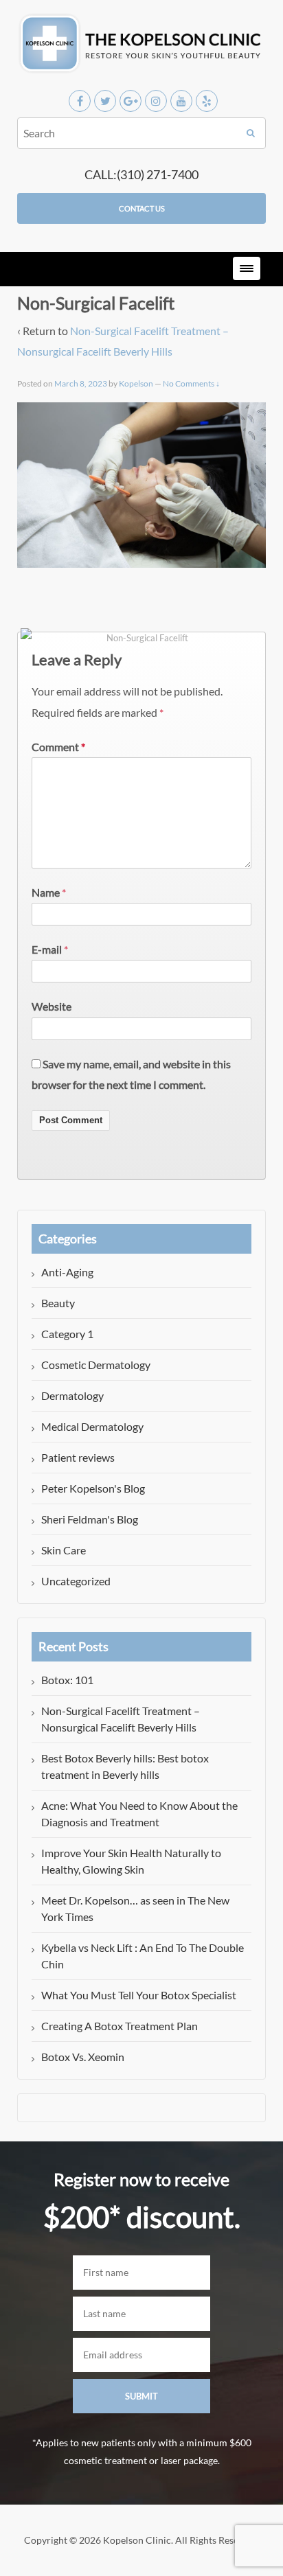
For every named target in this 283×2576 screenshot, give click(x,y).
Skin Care (64, 1550)
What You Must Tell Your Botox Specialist (139, 1995)
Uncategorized (76, 1581)
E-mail (47, 949)
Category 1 (67, 1334)
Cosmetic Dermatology (96, 1365)
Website (52, 1006)
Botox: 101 (67, 1680)
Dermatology (72, 1395)
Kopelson (136, 383)
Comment (58, 747)
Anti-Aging (67, 1272)
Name (46, 892)
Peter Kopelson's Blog (93, 1488)
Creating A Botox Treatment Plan (120, 2026)
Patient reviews (78, 1457)
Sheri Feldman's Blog (90, 1519)
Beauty (58, 1303)
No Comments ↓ (191, 383)
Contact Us (142, 208)
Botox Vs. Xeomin (83, 2057)
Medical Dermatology (92, 1426)
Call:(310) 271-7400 (141, 174)
